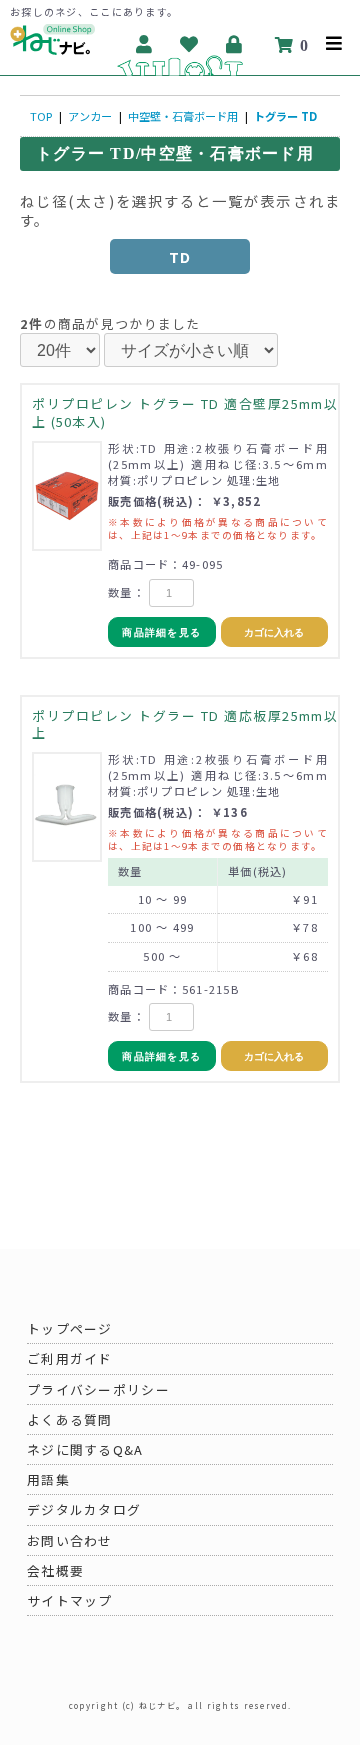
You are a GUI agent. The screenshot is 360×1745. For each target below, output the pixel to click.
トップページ (70, 1328)
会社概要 (55, 1570)
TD (180, 256)
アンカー (90, 116)
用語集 (48, 1479)
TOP (41, 116)
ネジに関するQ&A (85, 1449)
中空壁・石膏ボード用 (183, 116)
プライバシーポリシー (98, 1389)
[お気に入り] (190, 44)
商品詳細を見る (161, 632)
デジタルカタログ (84, 1509)
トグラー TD (285, 116)
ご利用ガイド (70, 1358)
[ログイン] (235, 44)
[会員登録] (145, 44)
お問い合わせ (70, 1540)
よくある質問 (70, 1419)
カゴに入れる (274, 632)
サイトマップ (70, 1600)
